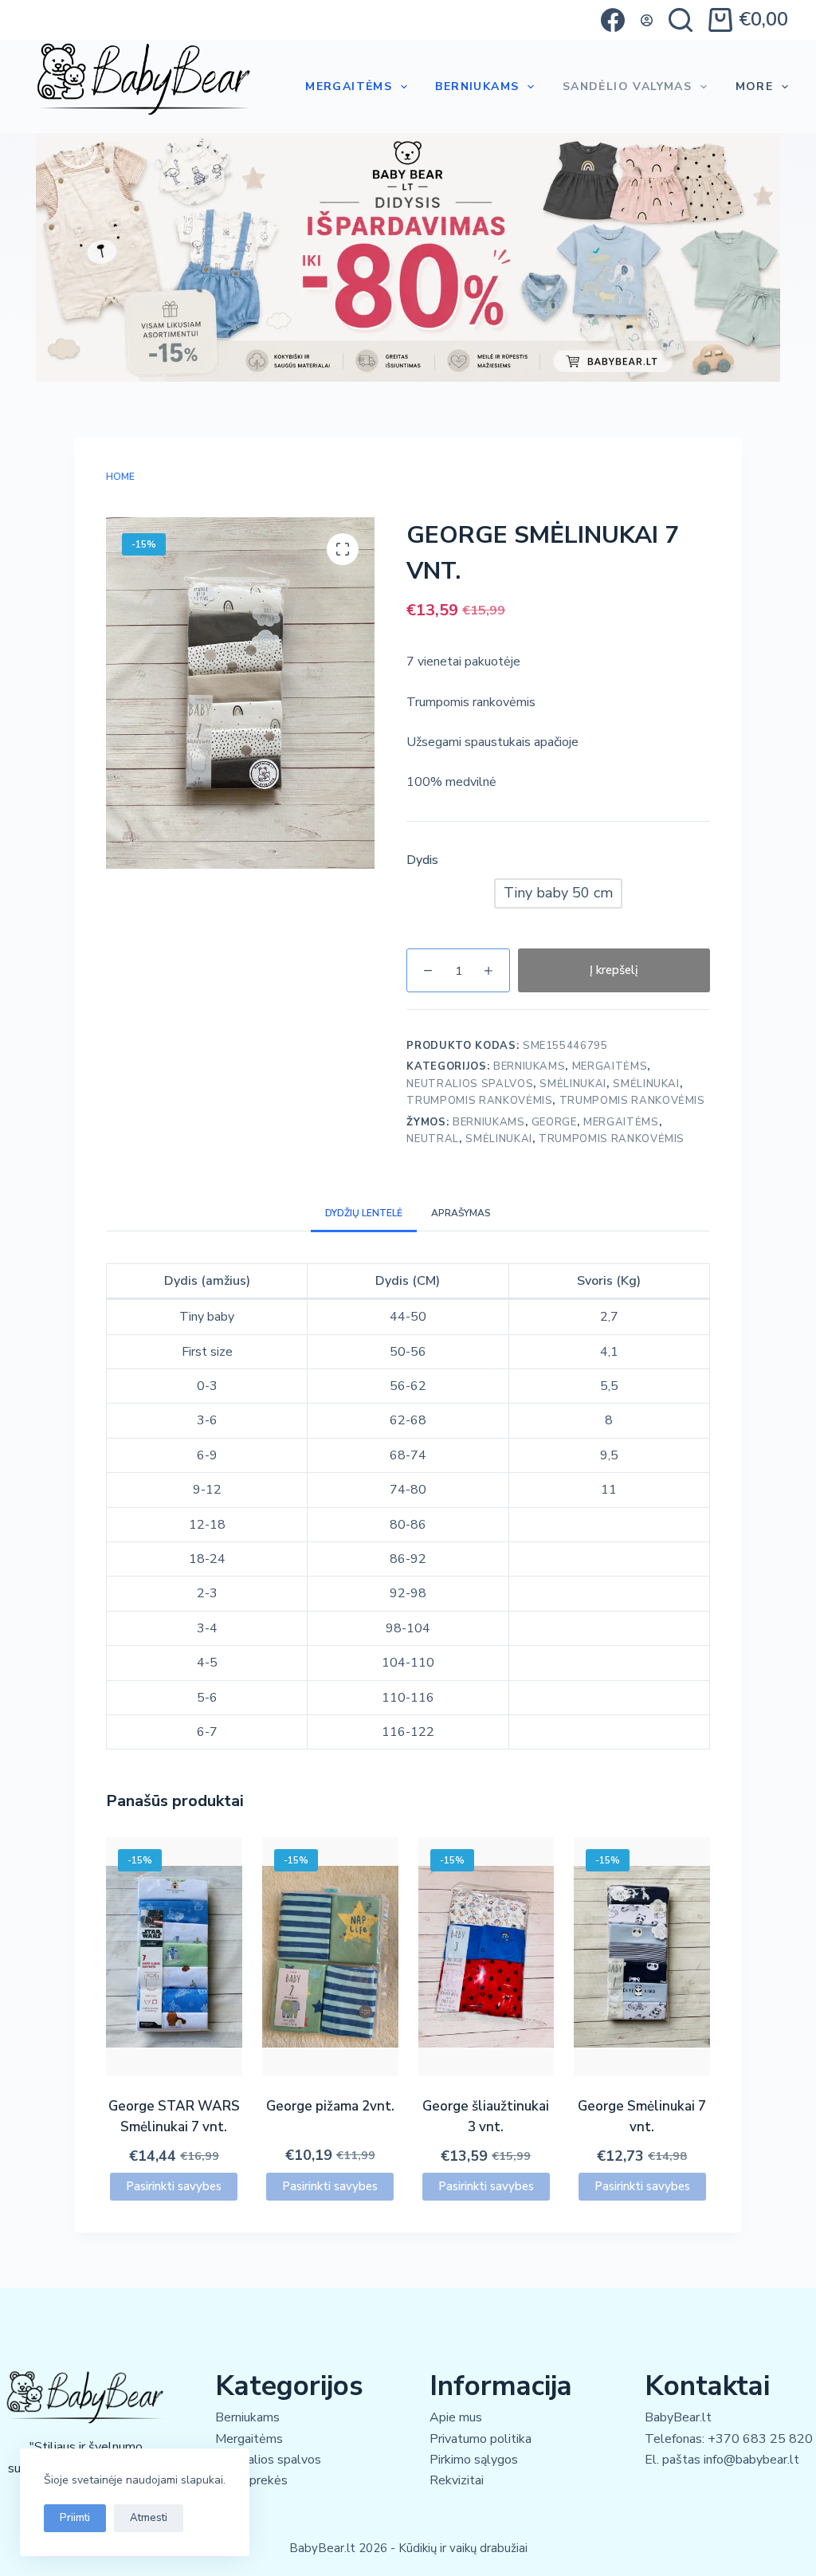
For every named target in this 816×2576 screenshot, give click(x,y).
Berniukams (477, 86)
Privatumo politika (481, 2439)
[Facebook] (613, 20)
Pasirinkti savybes (174, 2186)
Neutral (433, 1139)
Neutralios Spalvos (470, 1084)
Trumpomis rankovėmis (479, 1101)
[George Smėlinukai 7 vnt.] (642, 1957)
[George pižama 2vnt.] (330, 1957)
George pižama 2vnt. (330, 2106)
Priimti (75, 2518)
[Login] (647, 20)
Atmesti (149, 2518)
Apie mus (456, 2417)
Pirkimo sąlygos (474, 2460)
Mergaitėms (349, 86)
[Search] (681, 20)
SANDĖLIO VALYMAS (627, 86)
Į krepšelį (614, 970)
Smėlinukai (573, 1084)
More (755, 86)
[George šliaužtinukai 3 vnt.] (486, 1957)
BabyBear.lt (678, 2417)
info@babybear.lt (751, 2460)
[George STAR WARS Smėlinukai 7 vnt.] (174, 1957)
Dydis (422, 860)
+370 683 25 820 (760, 2439)
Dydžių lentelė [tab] (364, 1213)
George (554, 1122)
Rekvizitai (457, 2480)
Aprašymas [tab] (461, 1213)
